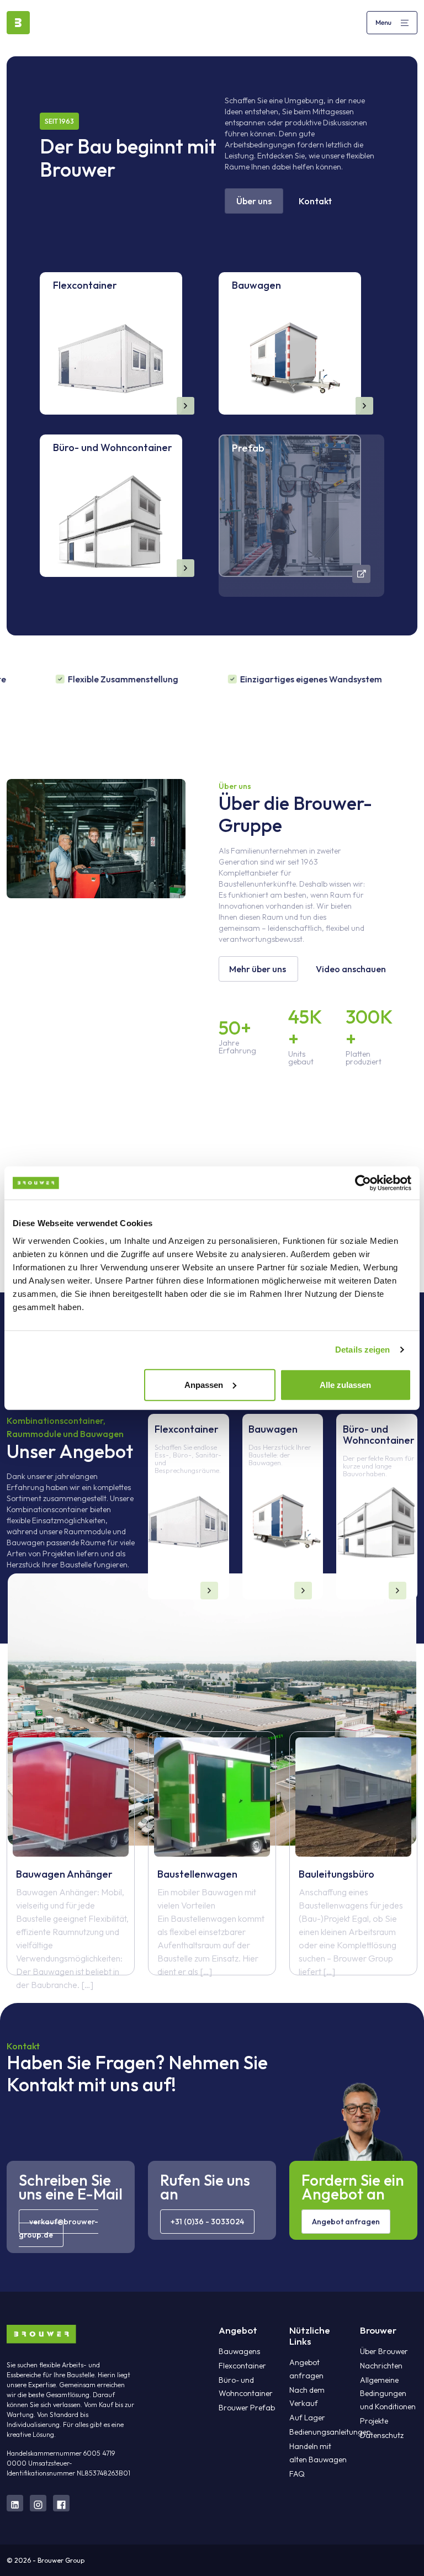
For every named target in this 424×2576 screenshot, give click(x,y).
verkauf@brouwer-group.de (59, 2228)
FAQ (297, 2474)
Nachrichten (381, 2366)
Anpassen (204, 1384)
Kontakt (315, 201)
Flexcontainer (242, 2366)
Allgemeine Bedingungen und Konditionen (388, 2393)
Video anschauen (351, 969)
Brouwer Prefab (247, 2408)
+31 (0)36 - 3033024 (207, 2222)
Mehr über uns (258, 969)
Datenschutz (382, 2435)
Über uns (254, 201)
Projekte (374, 2421)
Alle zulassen (345, 1384)
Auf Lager (307, 2418)
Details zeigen (362, 1350)
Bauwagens (239, 2351)
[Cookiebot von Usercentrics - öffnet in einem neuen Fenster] (363, 1183)
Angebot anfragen (346, 2222)
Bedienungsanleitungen (330, 2432)
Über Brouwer (384, 2351)
